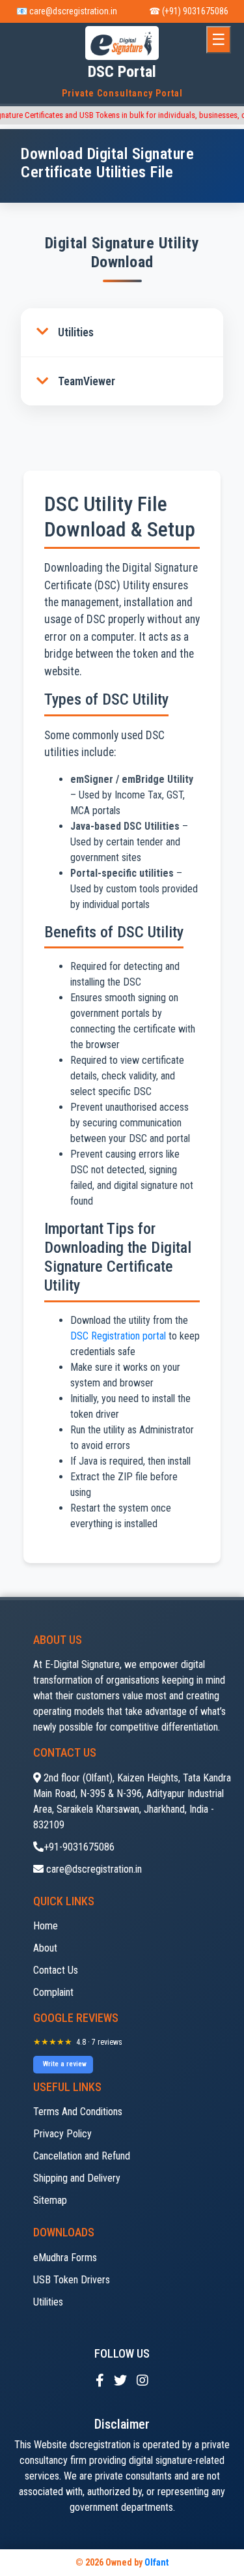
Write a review (65, 2064)
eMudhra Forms (65, 2258)
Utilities (76, 332)
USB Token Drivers (72, 2280)
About (45, 1948)
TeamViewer (87, 381)
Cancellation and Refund (82, 2156)
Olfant (156, 2562)
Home (46, 1926)
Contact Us (56, 1970)
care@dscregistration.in (93, 1869)
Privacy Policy (62, 2134)
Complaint (53, 1992)
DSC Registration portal (118, 1336)
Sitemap (50, 2200)
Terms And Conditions (78, 2112)
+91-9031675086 (79, 1847)
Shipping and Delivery (77, 2178)
